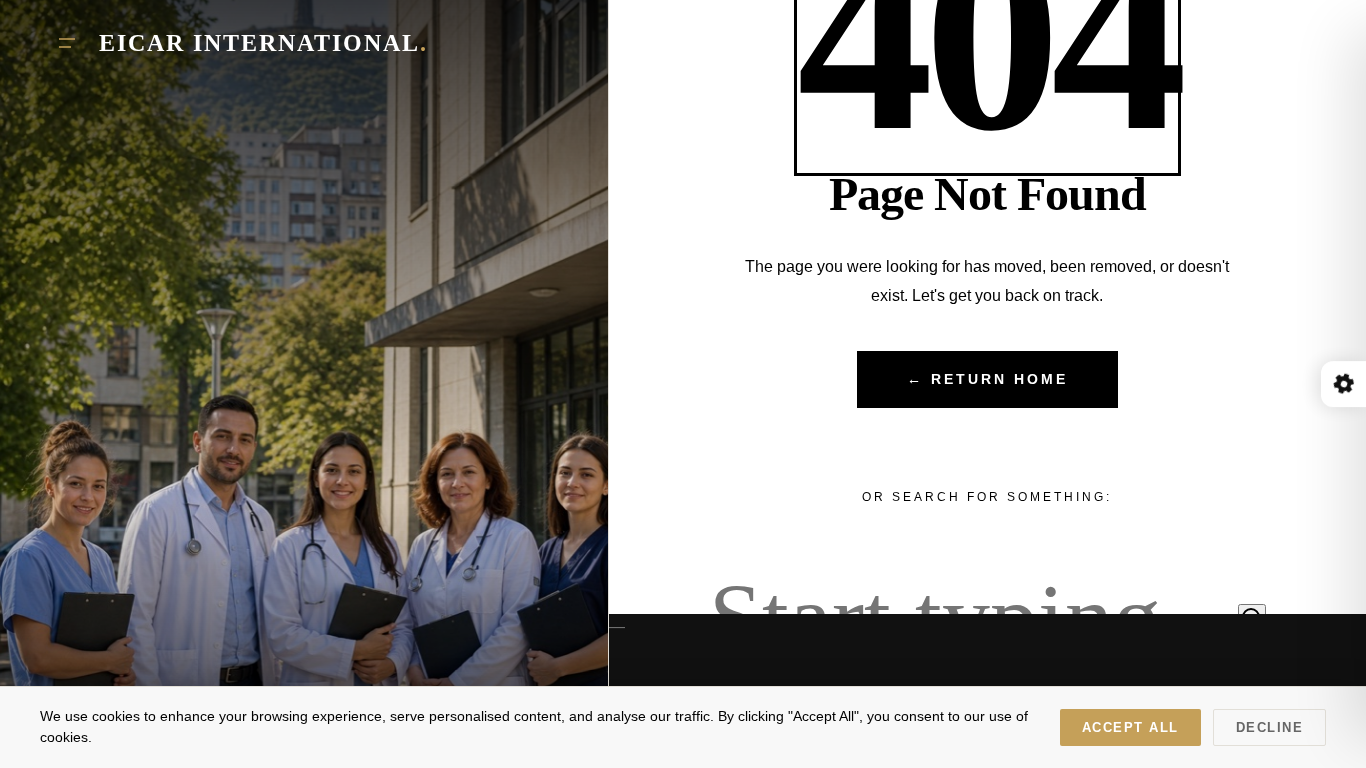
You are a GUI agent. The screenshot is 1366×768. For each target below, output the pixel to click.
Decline (1270, 727)
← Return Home (987, 379)
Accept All (1130, 727)
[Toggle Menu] (67, 43)
